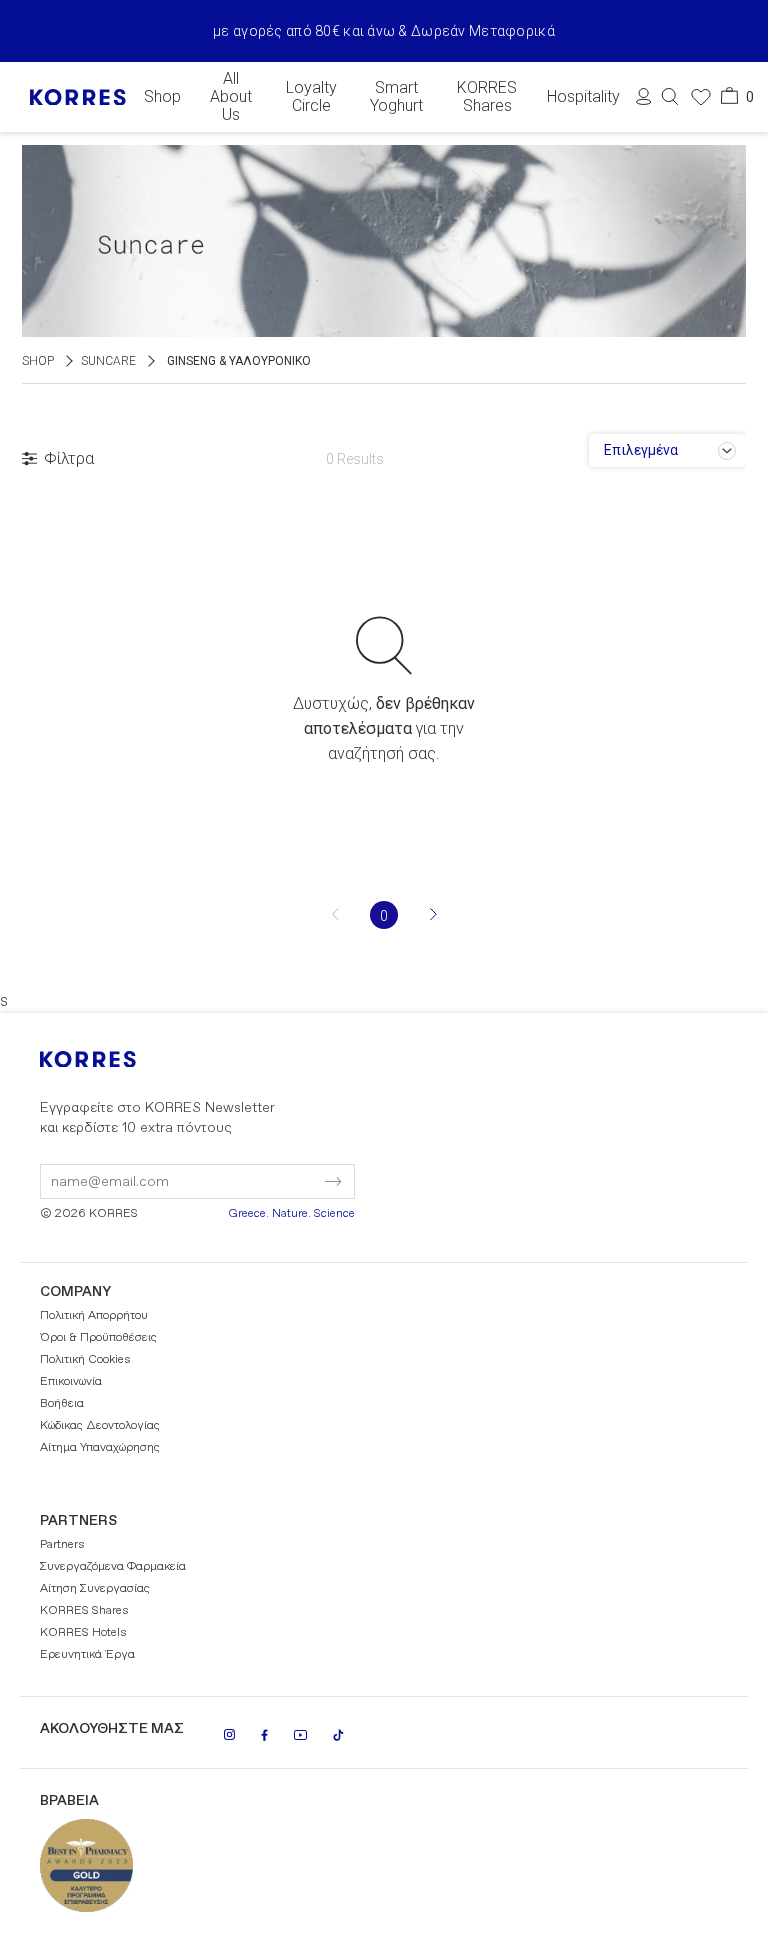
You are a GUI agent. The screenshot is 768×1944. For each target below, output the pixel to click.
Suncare (108, 361)
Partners (62, 1545)
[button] (670, 96)
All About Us (231, 97)
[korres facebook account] (264, 1735)
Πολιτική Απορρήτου (94, 1316)
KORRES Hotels (83, 1633)
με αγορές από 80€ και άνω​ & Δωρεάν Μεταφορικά (384, 31)
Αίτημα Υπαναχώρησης (100, 1448)
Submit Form (249, 1169)
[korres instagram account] (229, 1734)
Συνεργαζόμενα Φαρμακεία (113, 1567)
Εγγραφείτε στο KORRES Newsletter (157, 1118)
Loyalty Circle (311, 97)
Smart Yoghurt (396, 97)
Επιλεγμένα (641, 450)
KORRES (115, 1059)
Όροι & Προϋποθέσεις (98, 1338)
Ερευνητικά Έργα (87, 1655)
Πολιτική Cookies (85, 1360)
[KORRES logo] (78, 97)
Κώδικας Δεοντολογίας (100, 1426)
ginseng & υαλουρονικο (239, 361)
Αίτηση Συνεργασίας (95, 1589)
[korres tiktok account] (338, 1735)
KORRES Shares (487, 97)
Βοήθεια (62, 1404)
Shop (162, 97)
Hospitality (583, 97)
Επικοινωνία (71, 1382)
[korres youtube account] (300, 1735)
